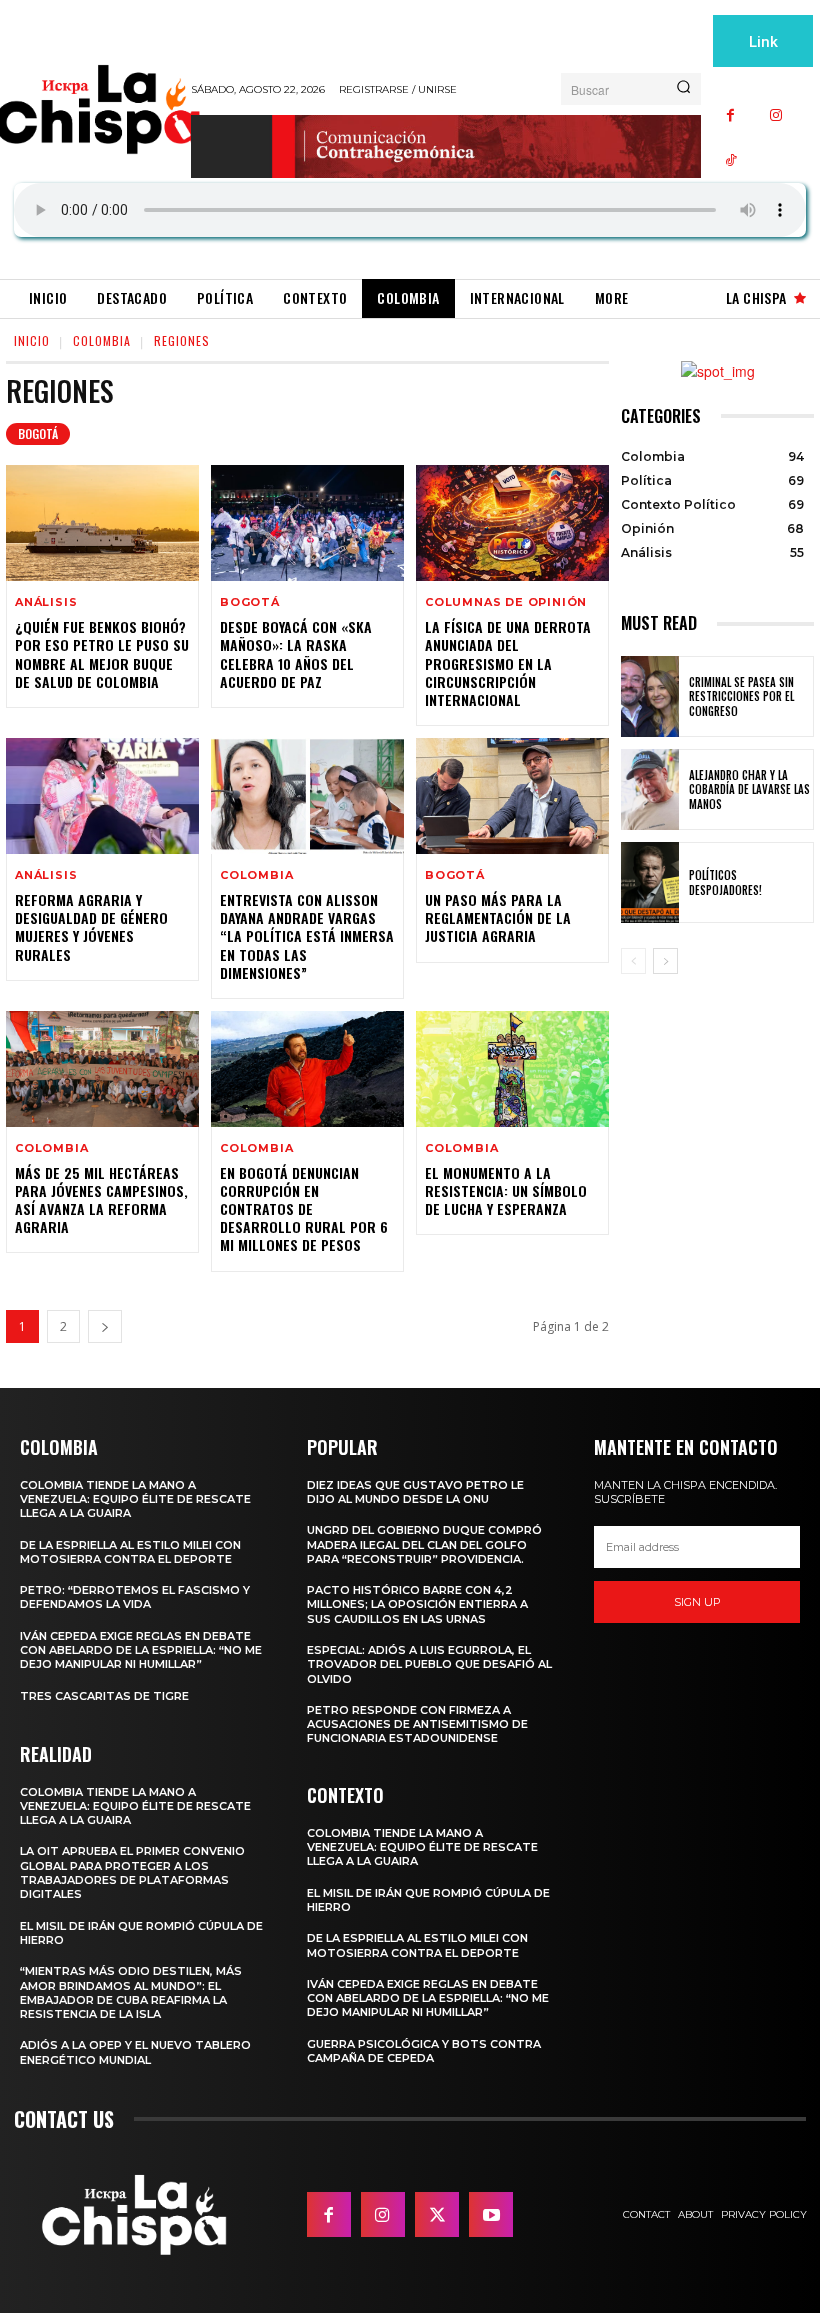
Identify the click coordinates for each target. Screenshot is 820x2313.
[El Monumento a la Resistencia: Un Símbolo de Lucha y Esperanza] (512, 1069)
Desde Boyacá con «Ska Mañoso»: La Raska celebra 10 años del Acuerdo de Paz (296, 654)
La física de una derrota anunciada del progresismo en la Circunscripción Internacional (508, 663)
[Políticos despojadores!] (650, 882)
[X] (437, 2214)
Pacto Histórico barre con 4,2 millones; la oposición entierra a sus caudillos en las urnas (417, 1604)
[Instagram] (775, 115)
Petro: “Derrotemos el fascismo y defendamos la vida (135, 1597)
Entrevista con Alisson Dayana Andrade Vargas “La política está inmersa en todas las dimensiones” (307, 936)
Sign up (697, 1602)
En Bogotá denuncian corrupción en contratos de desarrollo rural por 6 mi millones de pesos (304, 1209)
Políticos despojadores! (725, 882)
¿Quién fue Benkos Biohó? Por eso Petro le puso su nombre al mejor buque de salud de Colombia (102, 654)
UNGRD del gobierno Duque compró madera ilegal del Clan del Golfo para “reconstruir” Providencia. (424, 1544)
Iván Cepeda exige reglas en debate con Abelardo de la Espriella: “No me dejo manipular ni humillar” (141, 1650)
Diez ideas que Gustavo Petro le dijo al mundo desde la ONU (415, 1492)
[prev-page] (633, 961)
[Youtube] (491, 2214)
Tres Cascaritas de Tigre (104, 1696)
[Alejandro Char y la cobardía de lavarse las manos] (650, 789)
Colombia (102, 340)
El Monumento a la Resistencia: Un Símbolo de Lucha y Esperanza (506, 1190)
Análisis (46, 602)
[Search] (683, 89)
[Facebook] (730, 115)
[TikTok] (730, 160)
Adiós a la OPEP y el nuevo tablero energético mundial (135, 2052)
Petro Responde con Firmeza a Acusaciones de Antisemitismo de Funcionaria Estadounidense (417, 1724)
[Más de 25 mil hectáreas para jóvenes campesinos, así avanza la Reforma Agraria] (102, 1069)
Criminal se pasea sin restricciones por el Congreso (741, 696)
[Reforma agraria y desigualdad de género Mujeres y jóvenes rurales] (102, 796)
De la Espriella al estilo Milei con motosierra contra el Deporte (130, 1552)
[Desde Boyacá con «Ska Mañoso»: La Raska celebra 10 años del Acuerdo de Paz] (307, 523)
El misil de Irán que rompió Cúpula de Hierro (141, 1933)
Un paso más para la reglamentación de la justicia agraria (498, 917)
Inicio (32, 340)
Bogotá (38, 433)
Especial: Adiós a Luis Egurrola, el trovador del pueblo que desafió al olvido (429, 1664)
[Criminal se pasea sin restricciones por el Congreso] (650, 696)
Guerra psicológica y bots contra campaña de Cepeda (424, 2051)
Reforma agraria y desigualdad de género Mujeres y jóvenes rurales (91, 927)
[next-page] (105, 1326)
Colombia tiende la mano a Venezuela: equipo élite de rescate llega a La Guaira (135, 1499)
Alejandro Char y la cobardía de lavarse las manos (749, 789)
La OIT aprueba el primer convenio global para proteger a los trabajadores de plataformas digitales (132, 1872)
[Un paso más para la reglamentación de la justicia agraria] (512, 796)
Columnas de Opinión (506, 602)
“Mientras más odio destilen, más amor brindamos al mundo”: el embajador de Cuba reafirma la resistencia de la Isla (131, 1992)
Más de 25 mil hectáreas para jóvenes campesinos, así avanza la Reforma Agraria (101, 1200)
